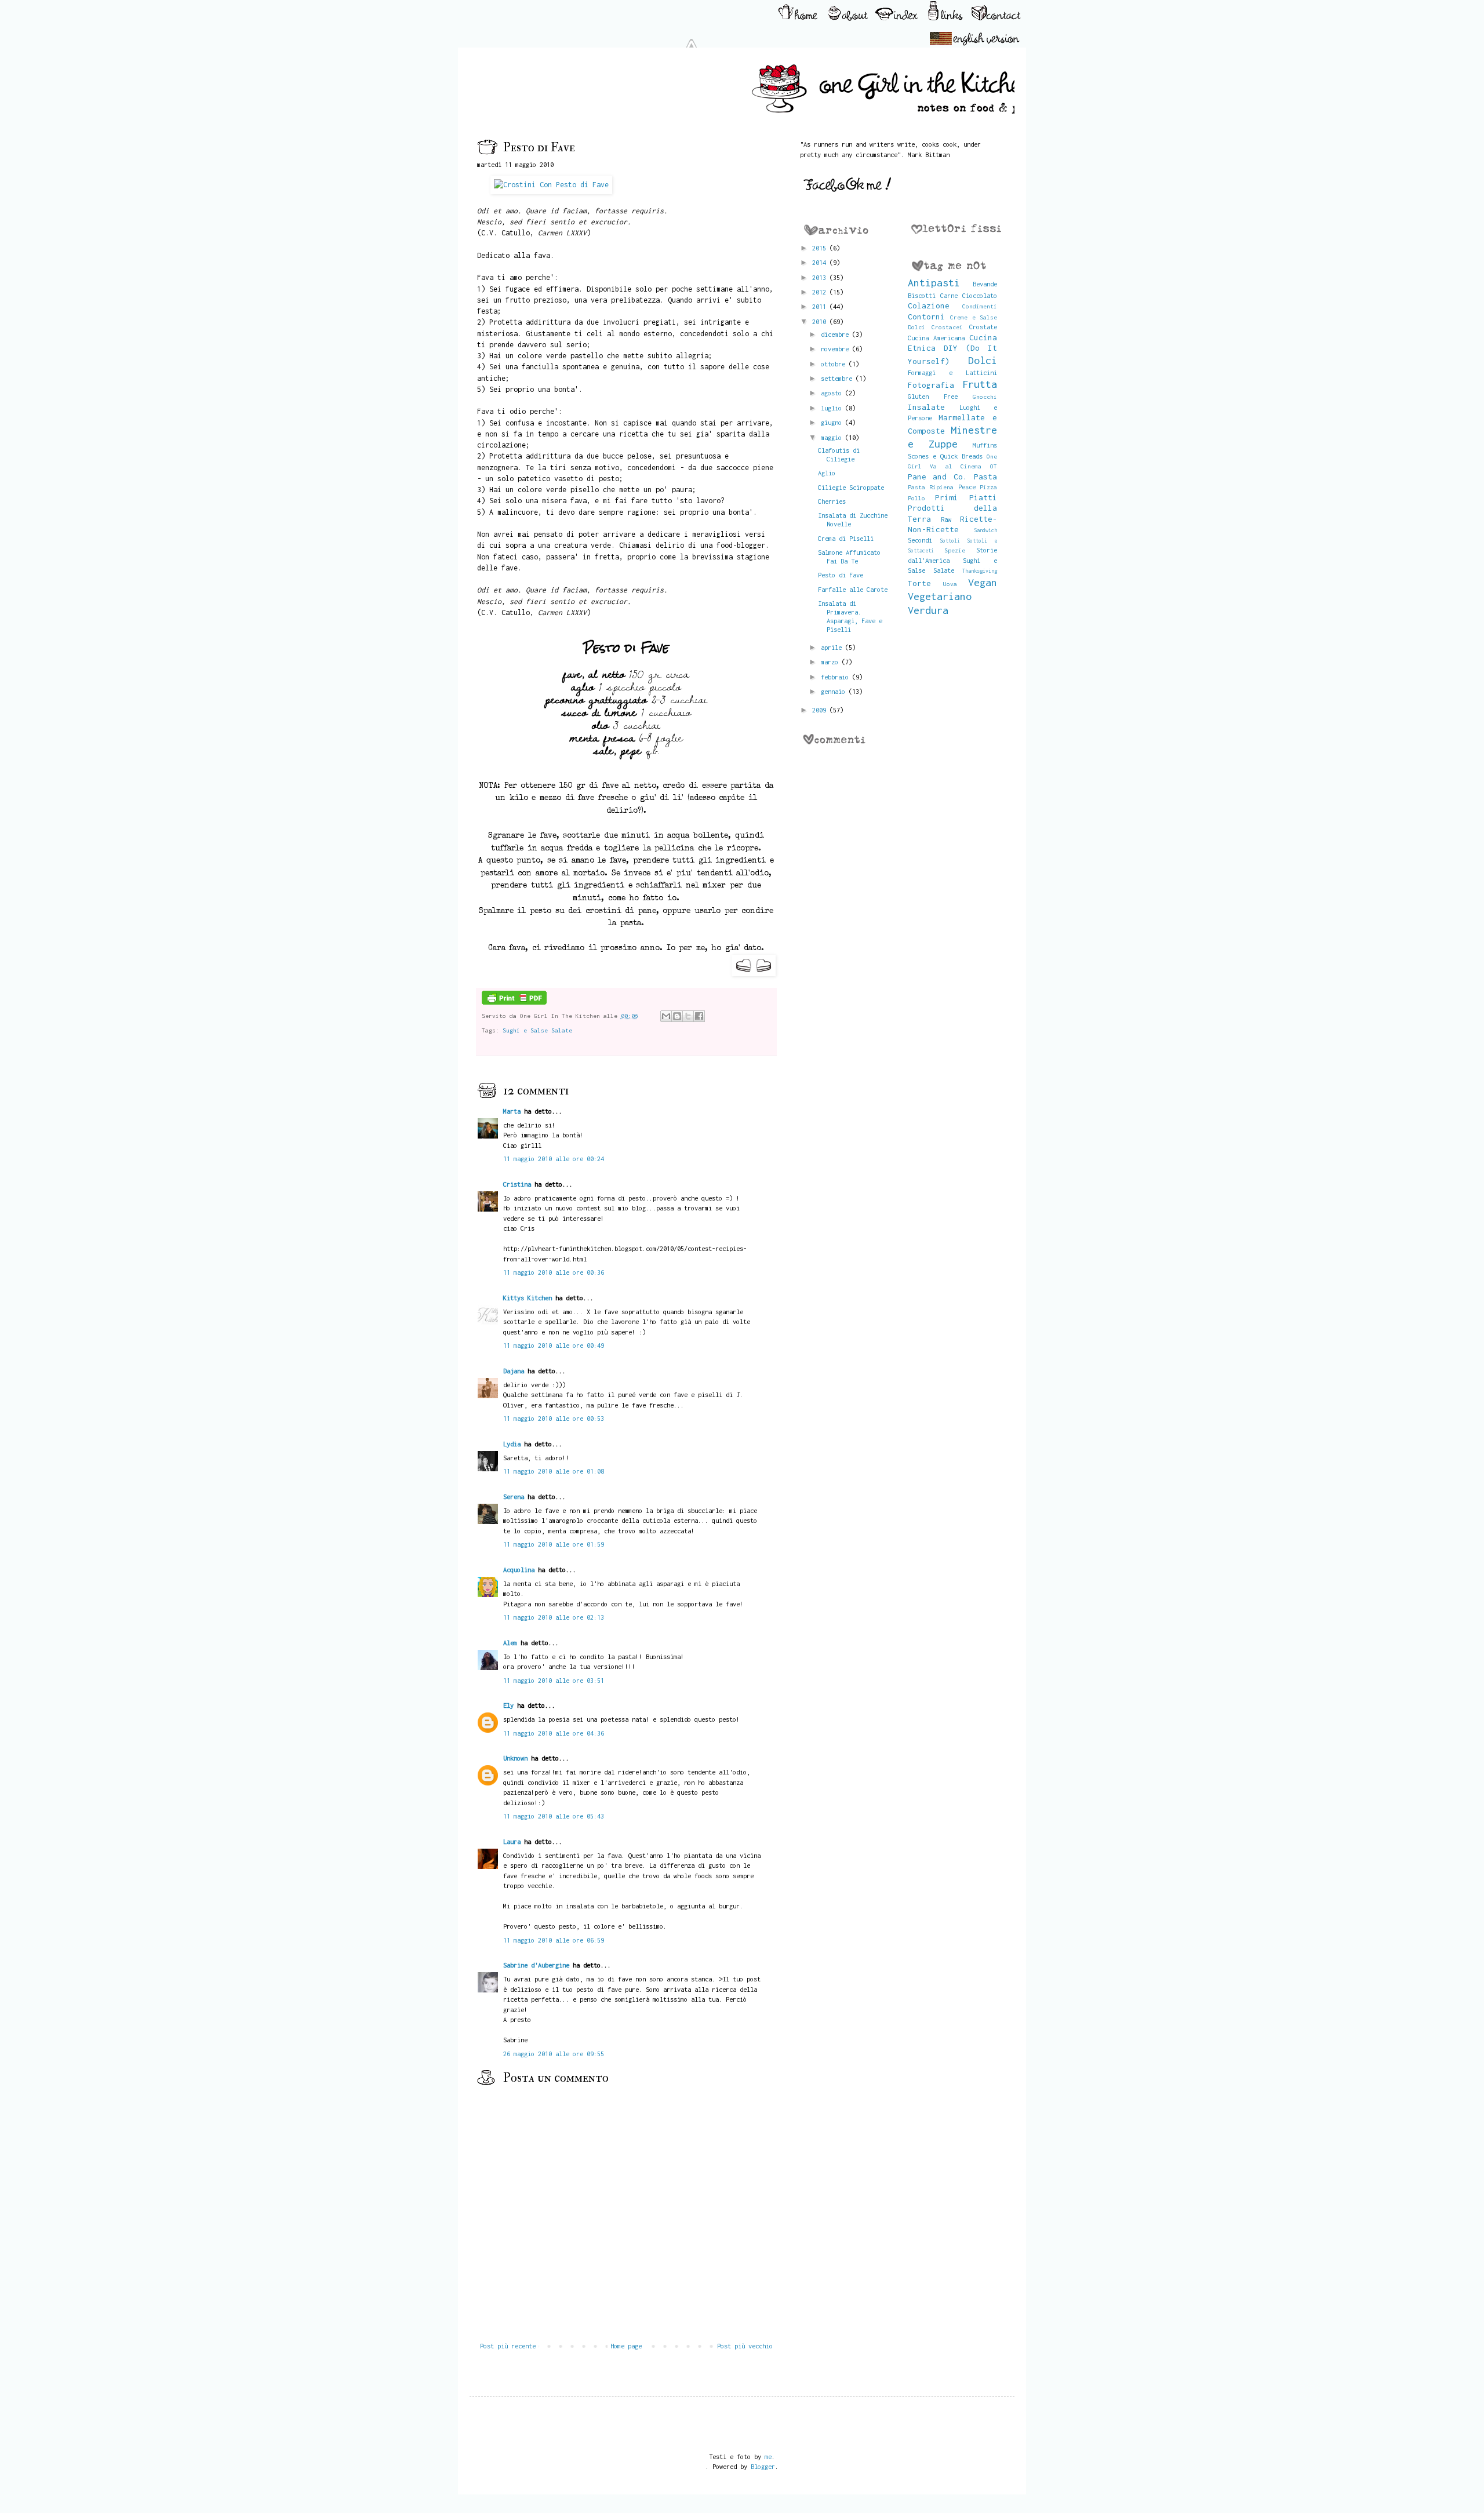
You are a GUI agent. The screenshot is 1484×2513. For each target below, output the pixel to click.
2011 (821, 306)
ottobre (835, 364)
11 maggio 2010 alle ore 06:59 (554, 1940)
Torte (919, 583)
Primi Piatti (966, 497)
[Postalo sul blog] (677, 1016)
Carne (949, 295)
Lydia (512, 1444)
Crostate (983, 327)
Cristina (517, 1184)
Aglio (827, 473)
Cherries (832, 501)
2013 (821, 277)
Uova (950, 584)
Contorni (926, 317)
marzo (831, 662)
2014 (821, 262)
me (768, 2456)
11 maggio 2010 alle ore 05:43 (554, 1816)
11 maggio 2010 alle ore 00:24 (554, 1159)
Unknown (515, 1758)
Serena (514, 1496)
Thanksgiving (980, 571)
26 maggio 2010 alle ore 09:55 (554, 2054)
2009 (821, 710)
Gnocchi (985, 397)
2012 (821, 292)
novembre (836, 349)
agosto (833, 393)
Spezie (955, 550)
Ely (508, 1705)
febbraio (836, 677)
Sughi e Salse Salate (537, 1030)
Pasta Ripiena (931, 487)
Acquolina (519, 1570)
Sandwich (985, 530)
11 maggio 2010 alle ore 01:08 (554, 1471)
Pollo (916, 498)
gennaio (835, 691)
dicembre (836, 334)
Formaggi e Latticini (953, 372)
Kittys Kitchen (528, 1298)
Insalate (926, 407)
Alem (510, 1643)
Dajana (514, 1371)
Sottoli (950, 541)
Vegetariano (940, 596)
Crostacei (947, 327)
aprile (833, 647)
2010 (821, 321)
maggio (833, 437)
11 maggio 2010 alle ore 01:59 (554, 1544)
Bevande (985, 284)
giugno (833, 422)
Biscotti (922, 295)
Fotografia (931, 385)
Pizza (988, 487)
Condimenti (980, 306)
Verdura (928, 610)
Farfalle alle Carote (853, 589)
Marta (512, 1111)
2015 (821, 248)
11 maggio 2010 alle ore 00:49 (554, 1345)
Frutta (980, 384)
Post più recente (508, 2346)
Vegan (983, 582)
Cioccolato (980, 295)
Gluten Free (933, 396)
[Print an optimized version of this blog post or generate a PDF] (514, 1002)
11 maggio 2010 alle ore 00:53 (554, 1418)
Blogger (763, 2466)
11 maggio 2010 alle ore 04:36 (554, 1733)
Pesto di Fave (841, 575)
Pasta (985, 477)
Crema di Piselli (846, 538)
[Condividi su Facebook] (699, 1016)
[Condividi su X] (688, 1016)
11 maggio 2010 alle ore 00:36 (554, 1272)
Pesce (967, 487)
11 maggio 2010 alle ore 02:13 (554, 1617)
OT (994, 466)
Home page (626, 2346)
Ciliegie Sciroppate (851, 487)
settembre (838, 378)
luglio (833, 408)
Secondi (920, 540)
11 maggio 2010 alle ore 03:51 (554, 1680)
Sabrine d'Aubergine (536, 1965)
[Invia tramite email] (666, 1016)
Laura (512, 1841)
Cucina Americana (936, 338)
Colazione (929, 306)
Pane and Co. (938, 477)
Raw (946, 519)
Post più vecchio (745, 2346)
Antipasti (934, 283)
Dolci (983, 360)
